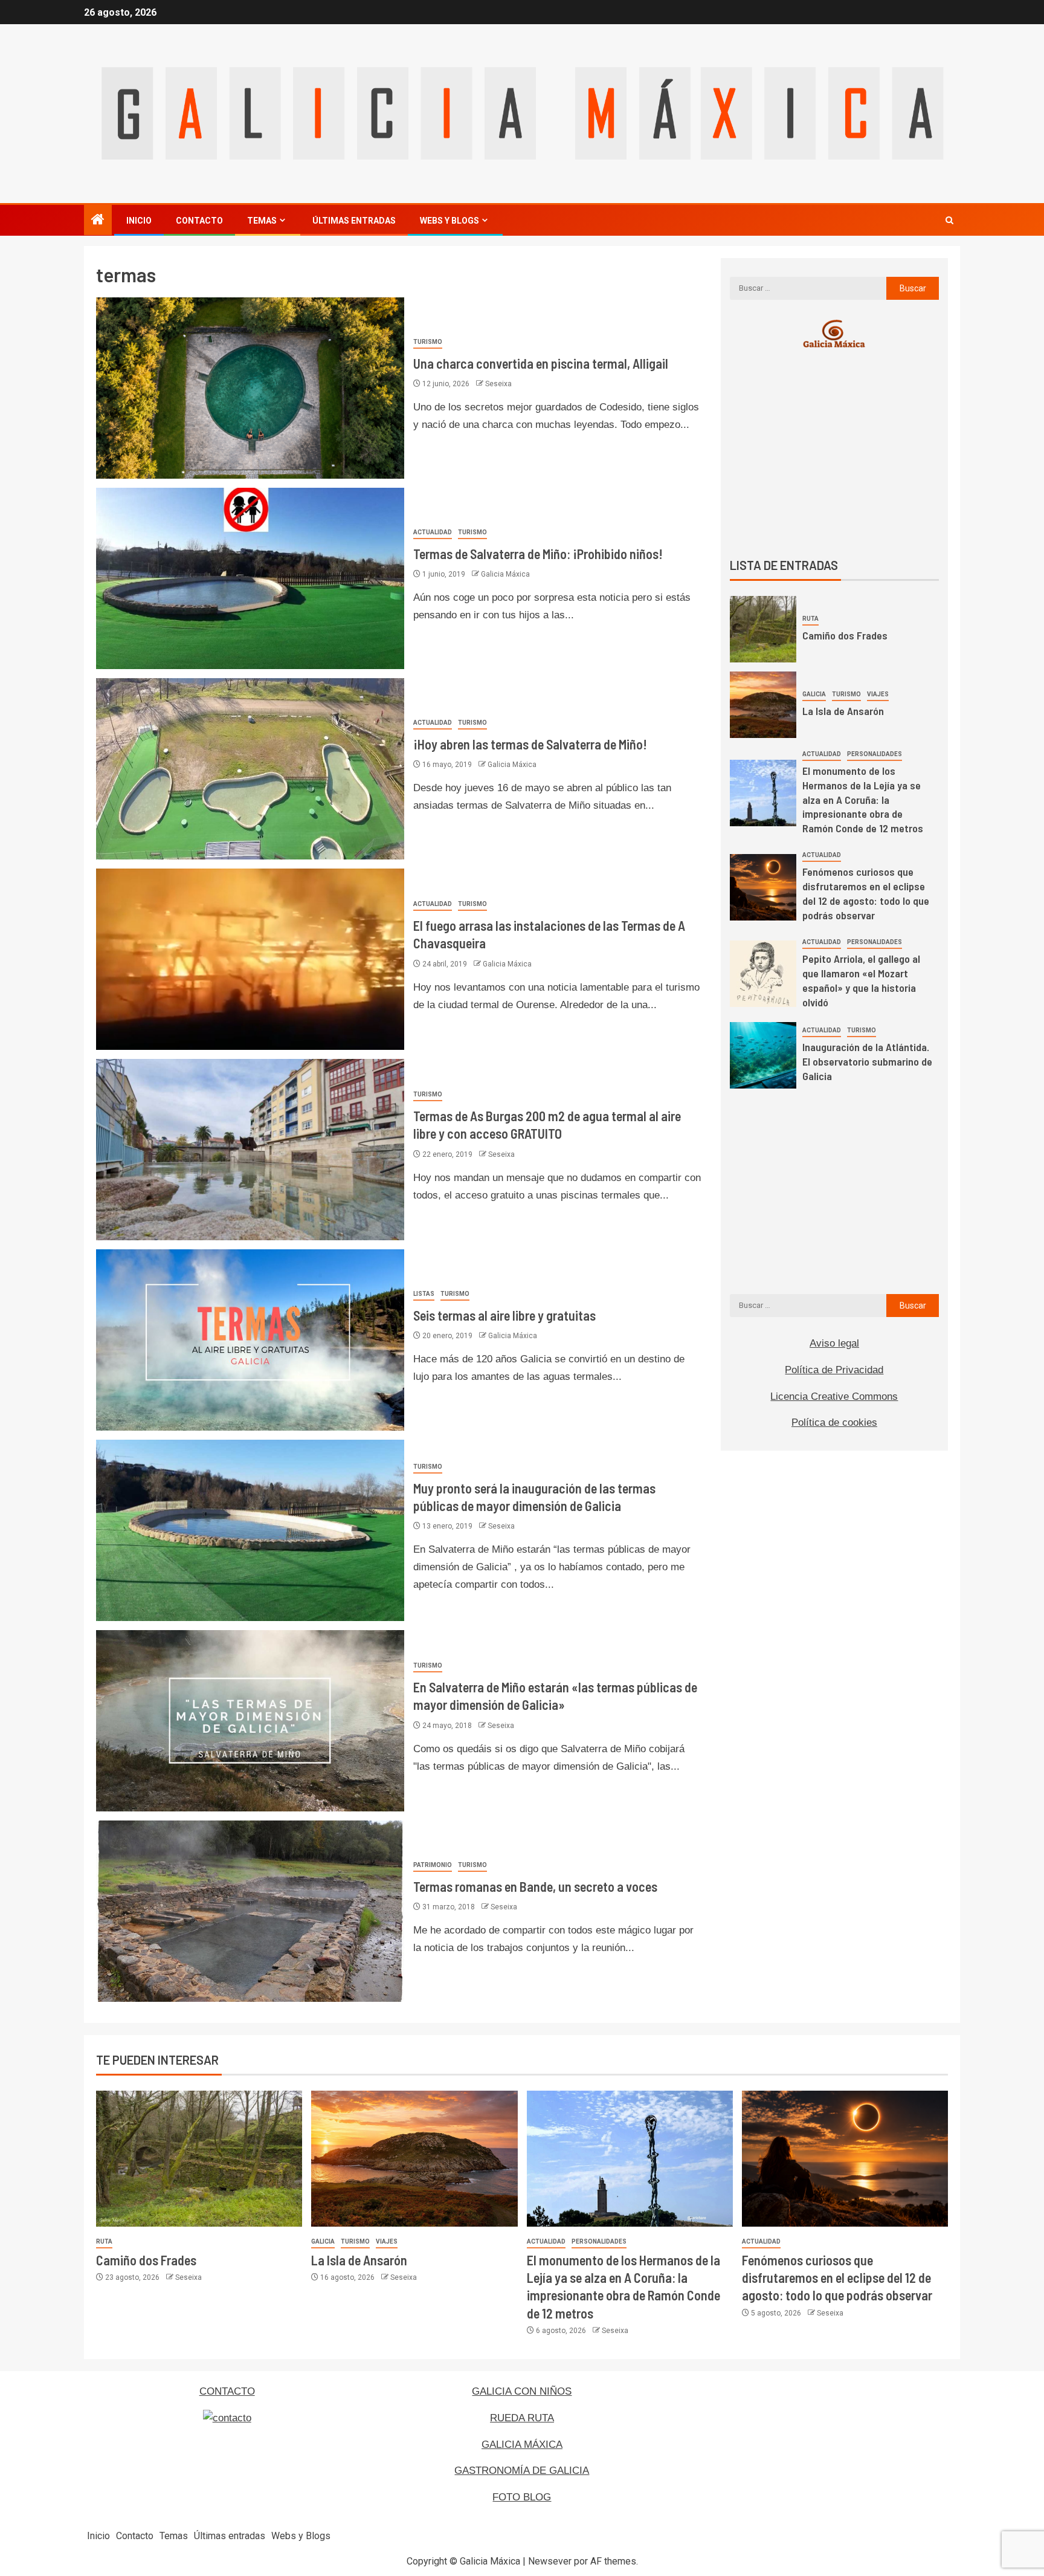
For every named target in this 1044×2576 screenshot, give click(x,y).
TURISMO (428, 342)
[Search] (949, 220)
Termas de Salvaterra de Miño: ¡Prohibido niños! (538, 554)
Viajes (878, 694)
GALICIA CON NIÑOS (522, 2391)
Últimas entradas (354, 221)
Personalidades (875, 754)
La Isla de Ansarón (843, 711)
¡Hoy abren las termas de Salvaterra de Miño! (530, 744)
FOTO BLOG (522, 2497)
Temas (262, 221)
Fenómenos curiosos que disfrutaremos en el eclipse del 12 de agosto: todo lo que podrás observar (866, 893)
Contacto (199, 221)
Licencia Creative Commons (834, 1396)
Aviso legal (834, 1343)
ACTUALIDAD (433, 532)
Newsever (550, 2561)
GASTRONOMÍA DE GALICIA (522, 2471)
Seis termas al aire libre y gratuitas (504, 1315)
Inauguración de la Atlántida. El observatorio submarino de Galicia (867, 1061)
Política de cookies (834, 1422)
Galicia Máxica (505, 574)
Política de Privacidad (834, 1370)
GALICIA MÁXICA (522, 2445)
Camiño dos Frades (845, 635)
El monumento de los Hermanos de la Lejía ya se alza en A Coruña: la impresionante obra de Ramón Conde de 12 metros (863, 800)
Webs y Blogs (449, 221)
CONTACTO (227, 2391)
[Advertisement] (834, 453)
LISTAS (424, 1294)
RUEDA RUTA (522, 2418)
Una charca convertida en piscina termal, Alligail (541, 363)
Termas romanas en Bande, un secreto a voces (535, 1886)
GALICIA (814, 694)
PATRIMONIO (433, 1865)
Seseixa (498, 384)
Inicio (139, 221)
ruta (810, 619)
